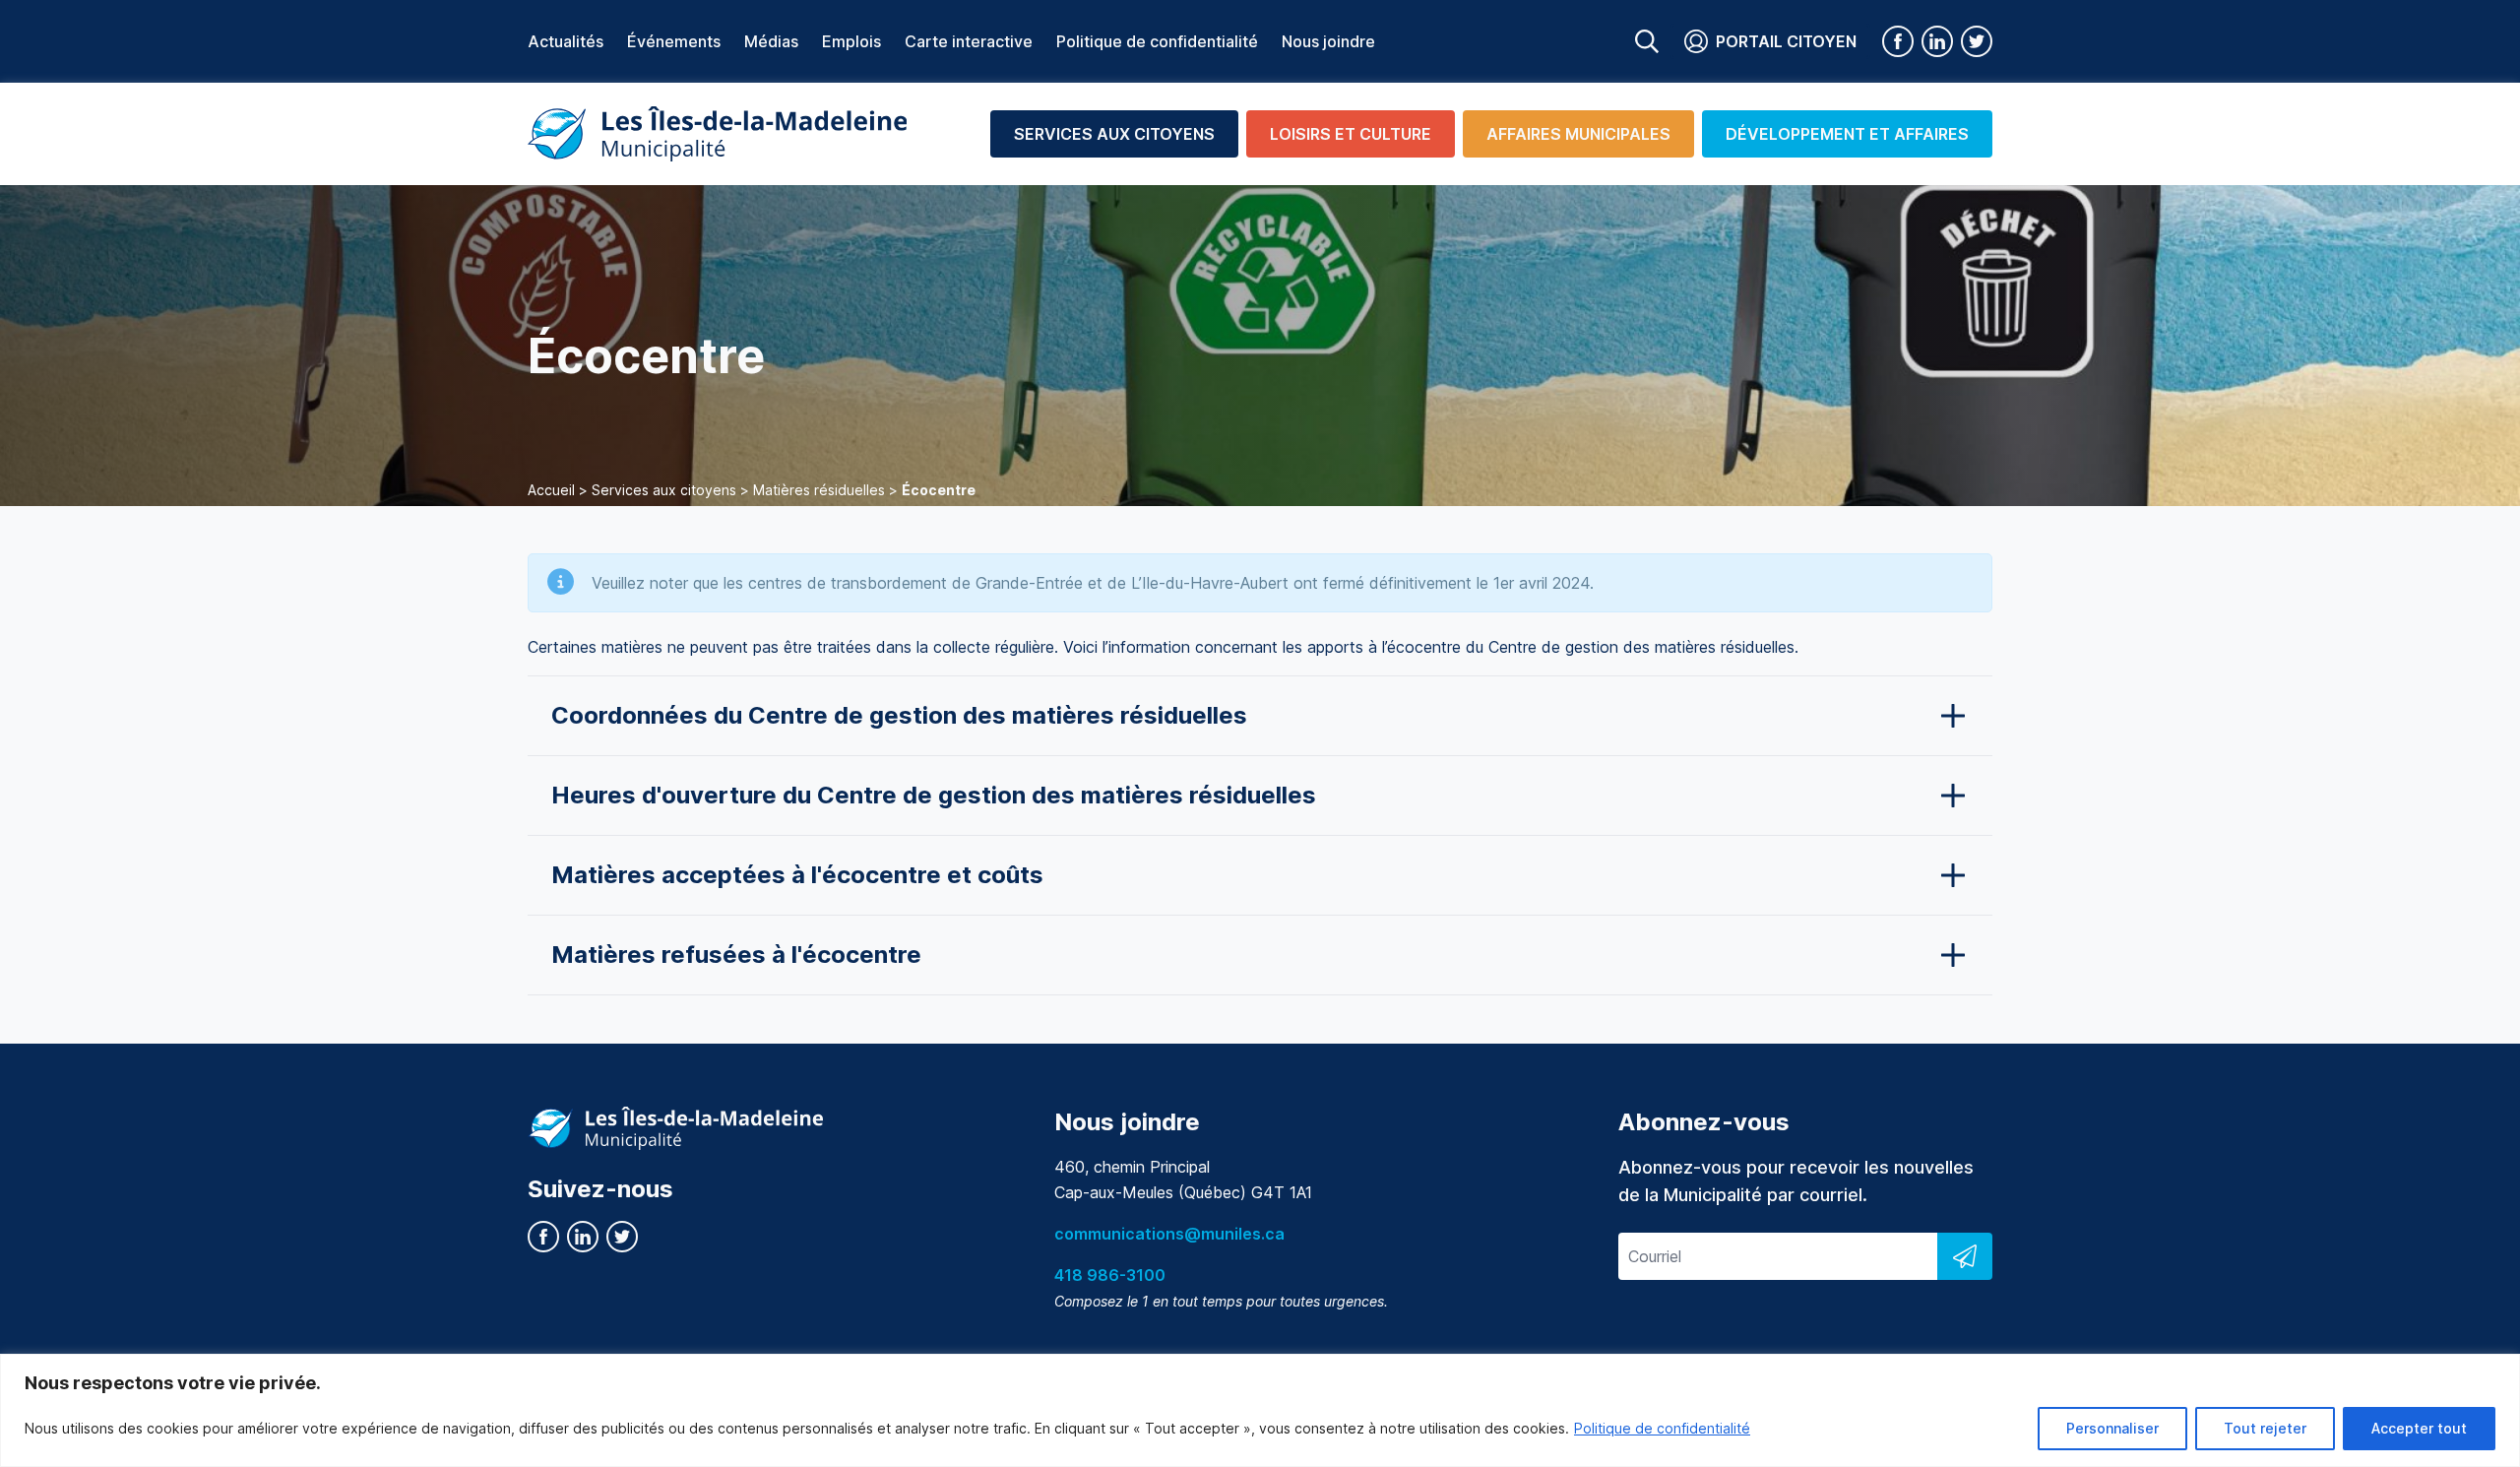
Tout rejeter (2265, 1428)
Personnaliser (2112, 1428)
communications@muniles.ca (1169, 1234)
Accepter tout (2419, 1428)
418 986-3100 (1110, 1275)
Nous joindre (1328, 41)
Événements (674, 41)
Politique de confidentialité (1662, 1428)
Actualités (566, 41)
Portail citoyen (1786, 41)
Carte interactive (969, 41)
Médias (771, 41)
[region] (1260, 1410)
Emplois (851, 41)
